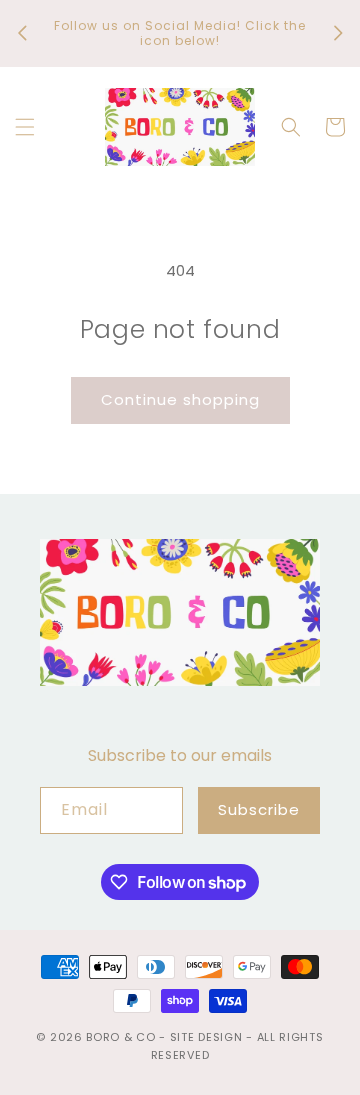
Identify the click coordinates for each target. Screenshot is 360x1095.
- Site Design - (207, 1037)
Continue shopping (180, 399)
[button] (25, 127)
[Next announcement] (338, 33)
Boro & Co (120, 1037)
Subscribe (259, 809)
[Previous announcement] (22, 33)
